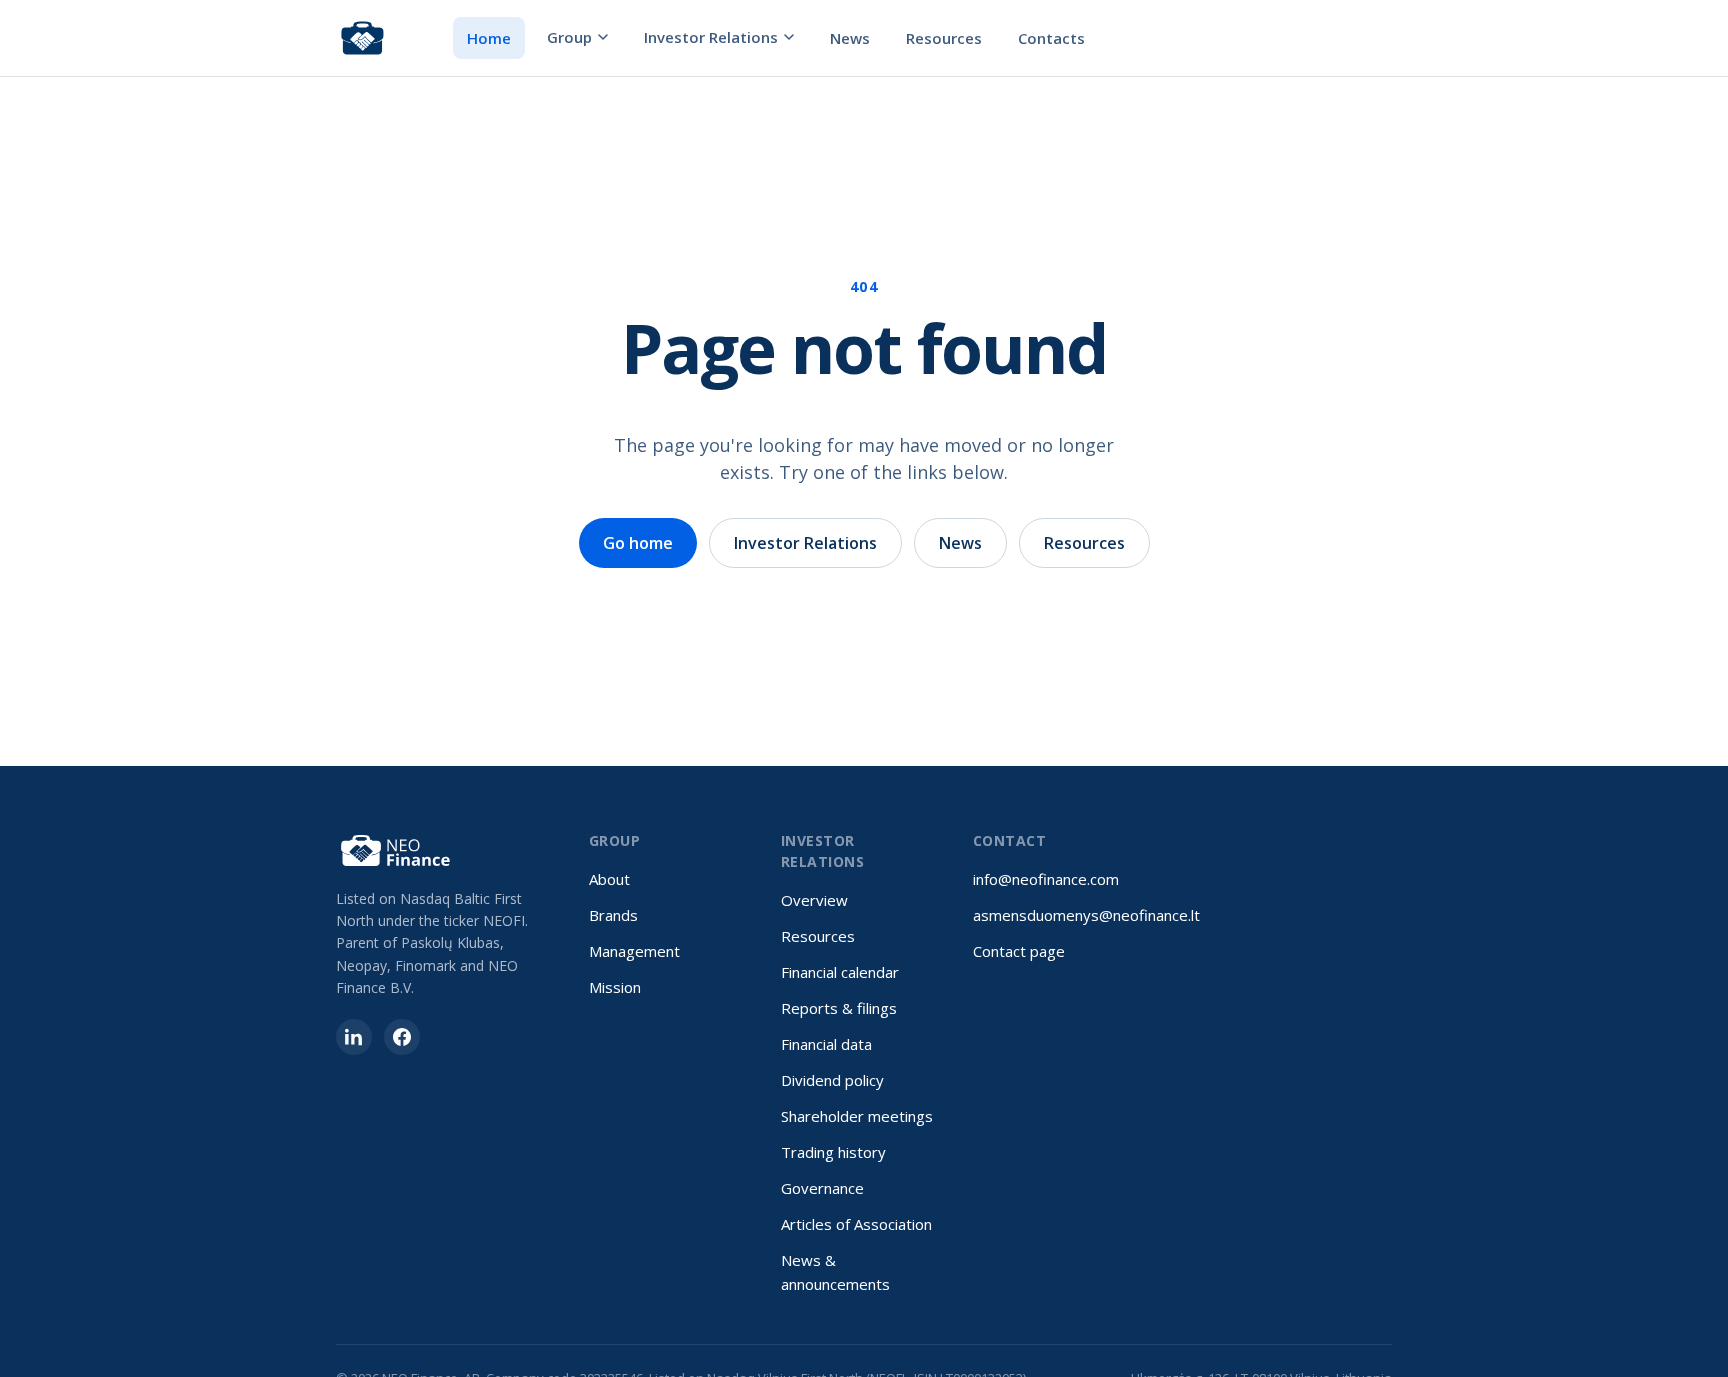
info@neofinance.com (1046, 879)
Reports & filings (839, 1008)
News (850, 38)
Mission (615, 987)
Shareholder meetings (857, 1116)
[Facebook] (402, 1037)
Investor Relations (711, 37)
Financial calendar (840, 972)
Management (634, 951)
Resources (944, 38)
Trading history (833, 1152)
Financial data (826, 1044)
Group (569, 37)
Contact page (1019, 951)
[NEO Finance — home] (362, 38)
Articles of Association (856, 1224)
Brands (613, 915)
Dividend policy (832, 1080)
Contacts (1051, 38)
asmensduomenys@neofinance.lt (1086, 915)
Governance (822, 1188)
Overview (814, 900)
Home (489, 38)
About (609, 879)
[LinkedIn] (354, 1037)
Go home (638, 543)
